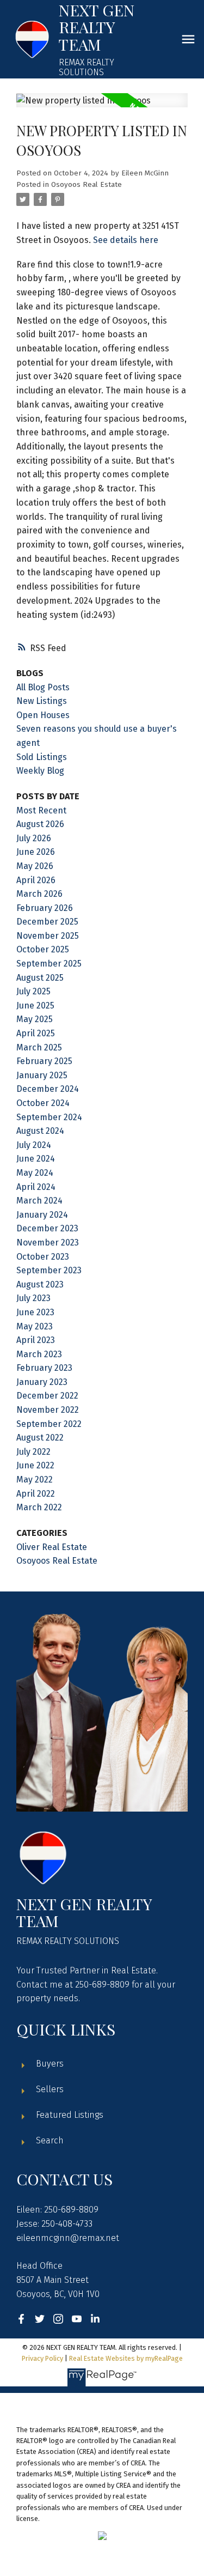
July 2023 (33, 1298)
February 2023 (44, 1368)
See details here (126, 240)
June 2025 (35, 1006)
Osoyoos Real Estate (86, 185)
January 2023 (42, 1382)
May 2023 (35, 1326)
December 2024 (48, 1089)
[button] (21, 2319)
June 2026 (36, 852)
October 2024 (43, 1103)
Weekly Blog (40, 771)
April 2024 (36, 1187)
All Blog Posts (43, 687)
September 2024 (49, 1117)
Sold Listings (42, 757)
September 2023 (49, 1270)
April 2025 (36, 1033)
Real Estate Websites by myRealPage (126, 2358)
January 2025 (42, 1075)
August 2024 (40, 1131)
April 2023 (36, 1340)
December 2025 (47, 922)
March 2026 (39, 894)
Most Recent (41, 810)
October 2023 (43, 1257)
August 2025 (40, 978)
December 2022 (47, 1396)
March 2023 (39, 1354)
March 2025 (39, 1047)
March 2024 (39, 1201)
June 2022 (35, 1465)
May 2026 (35, 866)
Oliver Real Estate (52, 1547)
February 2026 (45, 908)
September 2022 (49, 1424)
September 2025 (49, 964)
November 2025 (48, 936)
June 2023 (35, 1312)
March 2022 (39, 1507)
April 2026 (36, 880)
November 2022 (48, 1410)
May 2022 (35, 1480)
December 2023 (47, 1228)
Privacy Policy (42, 2358)
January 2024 (42, 1215)
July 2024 (34, 1145)
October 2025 (43, 949)
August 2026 (40, 824)
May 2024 (35, 1173)
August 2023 (40, 1284)
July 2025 (33, 991)
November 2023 (48, 1243)
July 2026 (34, 838)
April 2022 (36, 1494)
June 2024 (36, 1159)
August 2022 (40, 1438)
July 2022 (33, 1452)
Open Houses (43, 715)
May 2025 (35, 1019)
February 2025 (44, 1061)
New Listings (42, 701)
